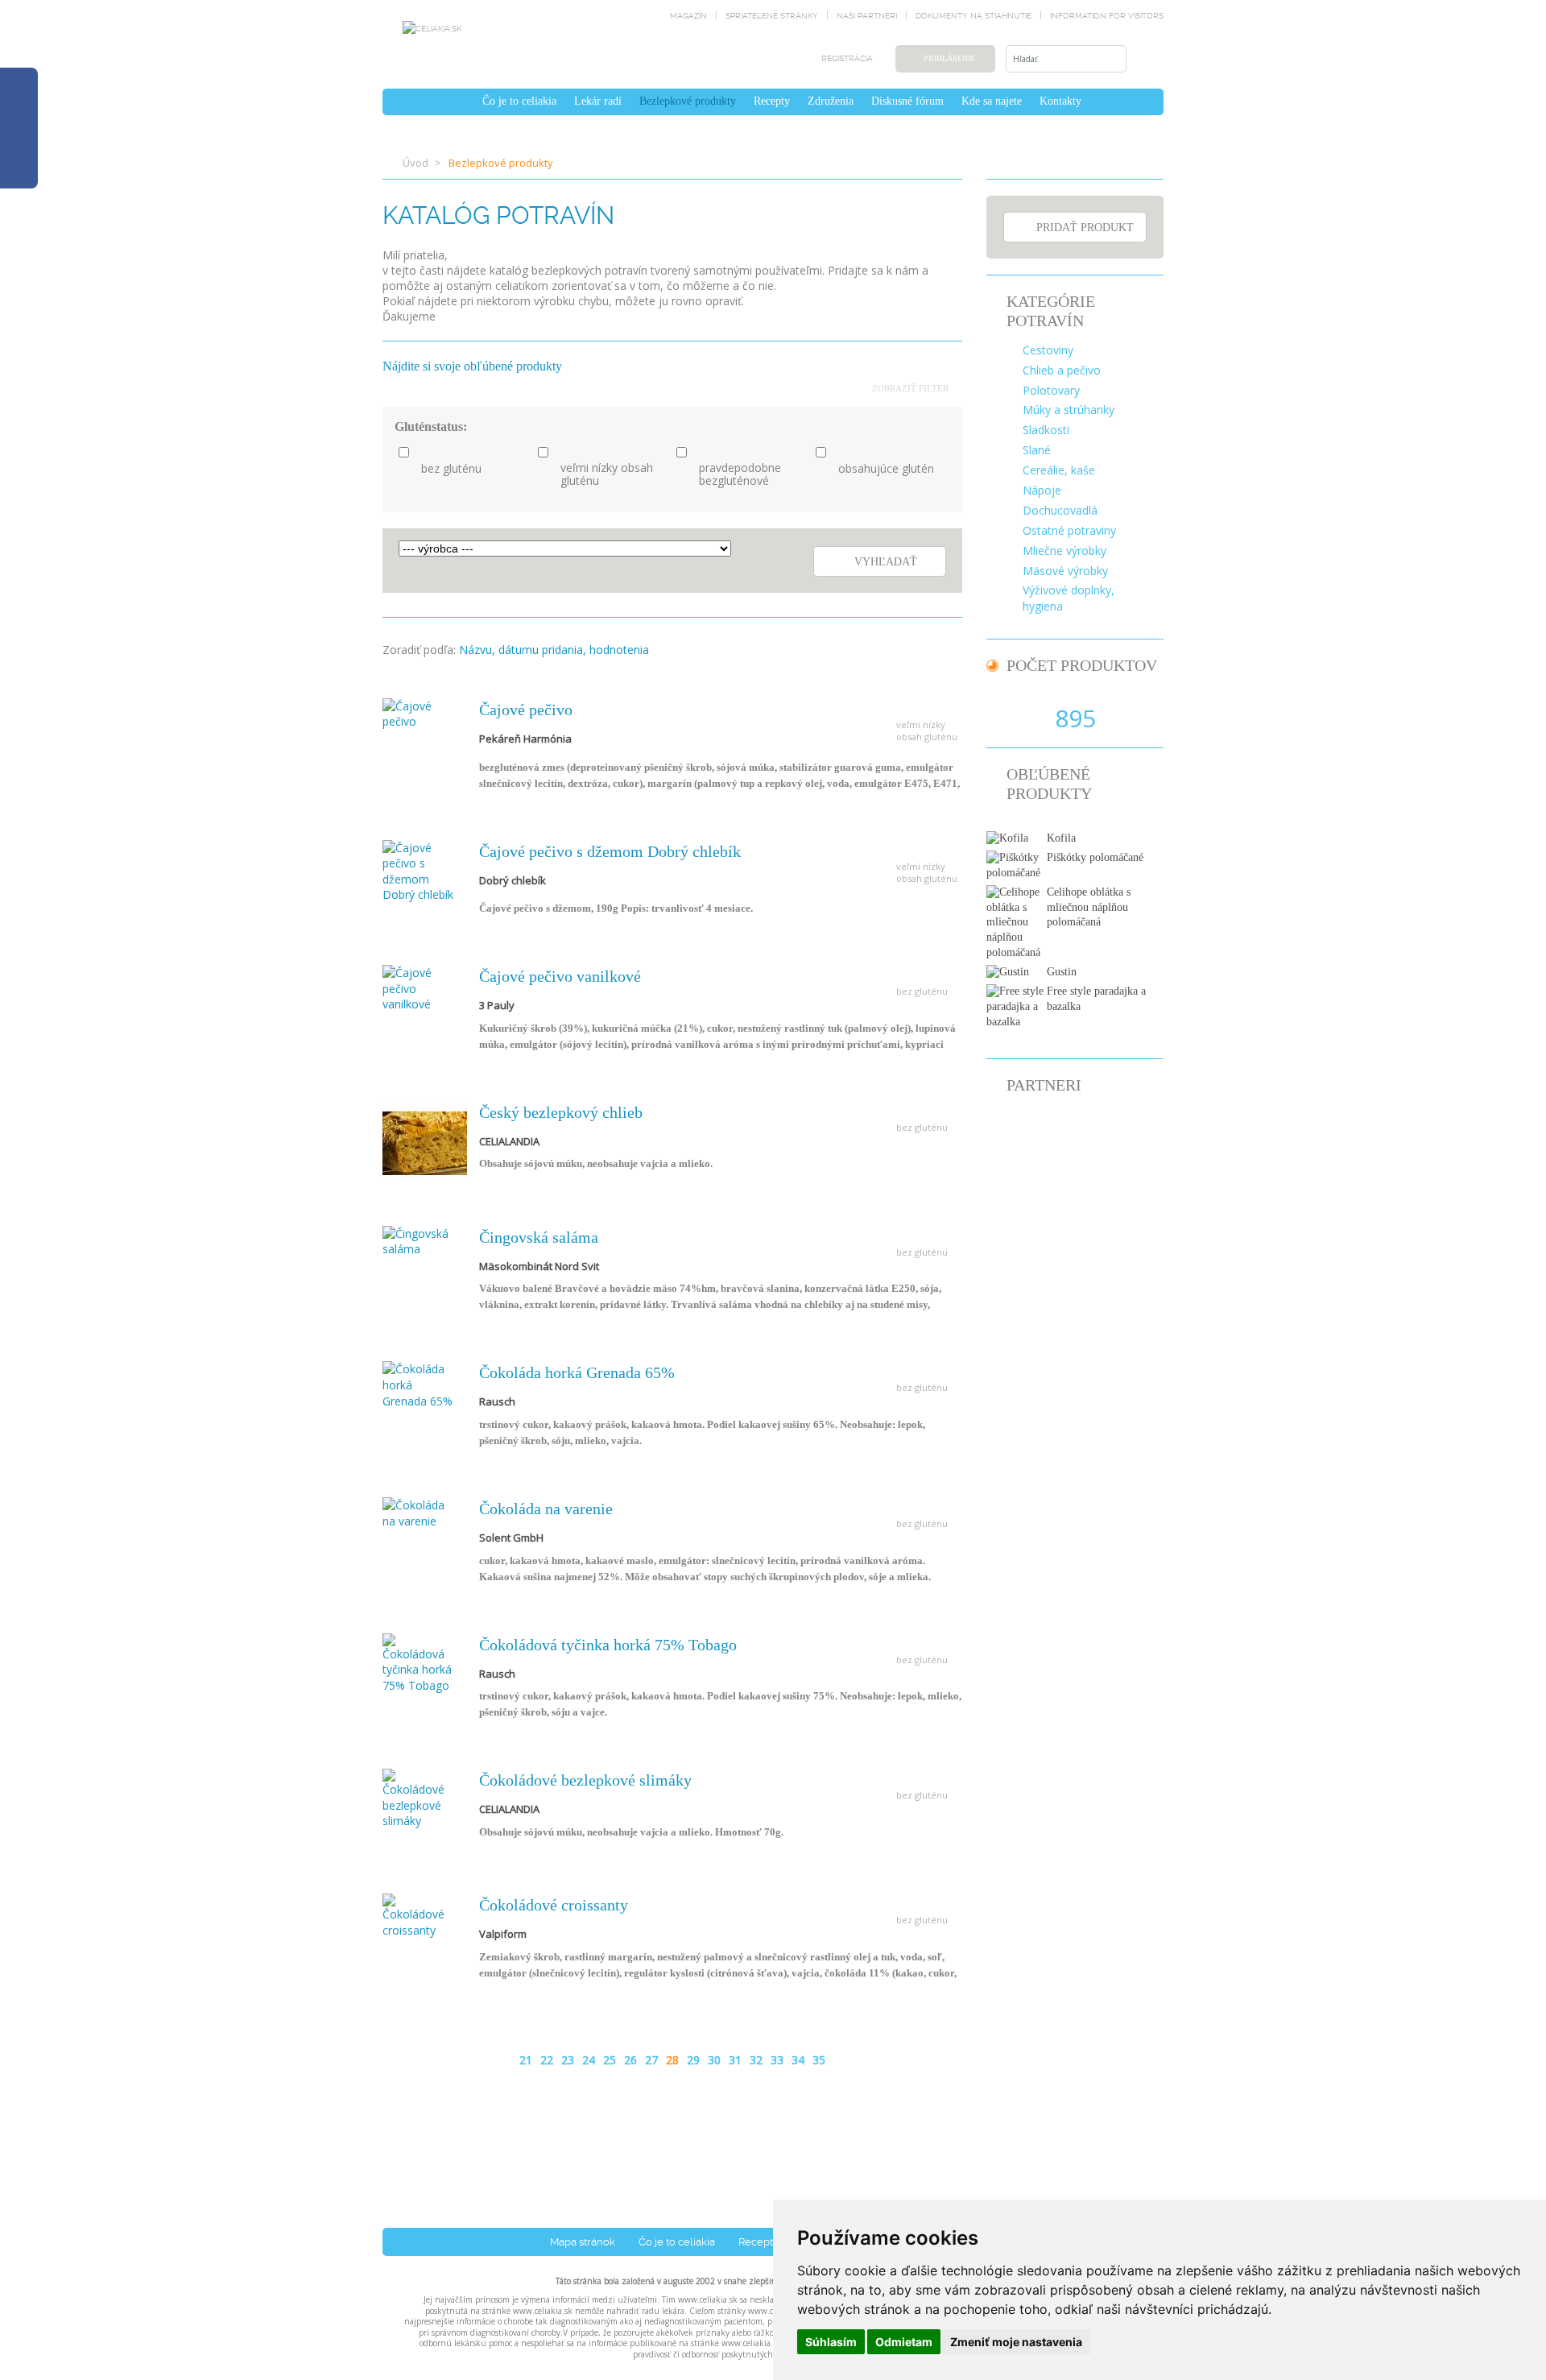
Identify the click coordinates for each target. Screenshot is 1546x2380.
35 (819, 2060)
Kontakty (1060, 101)
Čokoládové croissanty (554, 1905)
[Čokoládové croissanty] (419, 1915)
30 (714, 2060)
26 (630, 2060)
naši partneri (867, 16)
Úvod (415, 163)
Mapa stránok (583, 2242)
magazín (688, 16)
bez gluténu (451, 469)
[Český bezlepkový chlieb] (425, 1142)
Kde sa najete (992, 101)
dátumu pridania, (542, 650)
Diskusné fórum (907, 101)
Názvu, (477, 650)
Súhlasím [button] (831, 2342)
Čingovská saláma (539, 1237)
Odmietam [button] (904, 2342)
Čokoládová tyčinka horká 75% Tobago (608, 1645)
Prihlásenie (949, 58)
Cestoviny (1048, 350)
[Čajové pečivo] (419, 712)
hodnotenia (619, 650)
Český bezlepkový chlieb (561, 1112)
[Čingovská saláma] (419, 1240)
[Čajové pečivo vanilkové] (419, 987)
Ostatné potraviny (1069, 530)
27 (651, 2060)
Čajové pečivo (526, 710)
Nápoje (1042, 490)
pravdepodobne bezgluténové (740, 475)
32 (756, 2060)
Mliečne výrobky (1064, 551)
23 (568, 2060)
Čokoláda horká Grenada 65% (577, 1372)
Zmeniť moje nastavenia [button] (1016, 2342)
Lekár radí (598, 101)
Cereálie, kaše (1059, 470)
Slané (1037, 450)
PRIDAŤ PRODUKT (1085, 228)
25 (610, 2060)
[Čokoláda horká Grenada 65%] (419, 1384)
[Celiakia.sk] (432, 28)
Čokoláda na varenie (546, 1509)
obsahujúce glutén (886, 469)
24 (589, 2060)
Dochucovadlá (1060, 510)
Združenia (831, 101)
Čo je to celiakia (519, 101)
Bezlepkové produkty (688, 101)
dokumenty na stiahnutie (973, 16)
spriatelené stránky (772, 16)
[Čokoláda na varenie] (419, 1511)
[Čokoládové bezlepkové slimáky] (419, 1797)
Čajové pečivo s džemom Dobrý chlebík (610, 851)
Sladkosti (1046, 430)
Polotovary (1051, 390)
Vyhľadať (886, 562)
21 (526, 2060)
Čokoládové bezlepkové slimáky (585, 1780)
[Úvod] (465, 101)
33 (777, 2060)
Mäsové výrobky (1065, 571)
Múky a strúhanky (1069, 410)
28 (672, 2060)
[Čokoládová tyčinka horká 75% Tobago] (419, 1662)
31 (735, 2060)
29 (693, 2060)
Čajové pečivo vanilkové (560, 976)
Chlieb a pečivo (1062, 370)
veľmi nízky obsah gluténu (607, 475)
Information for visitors (1107, 16)
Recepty (772, 101)
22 (547, 2060)
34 (798, 2060)
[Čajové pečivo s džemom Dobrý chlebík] (419, 869)
